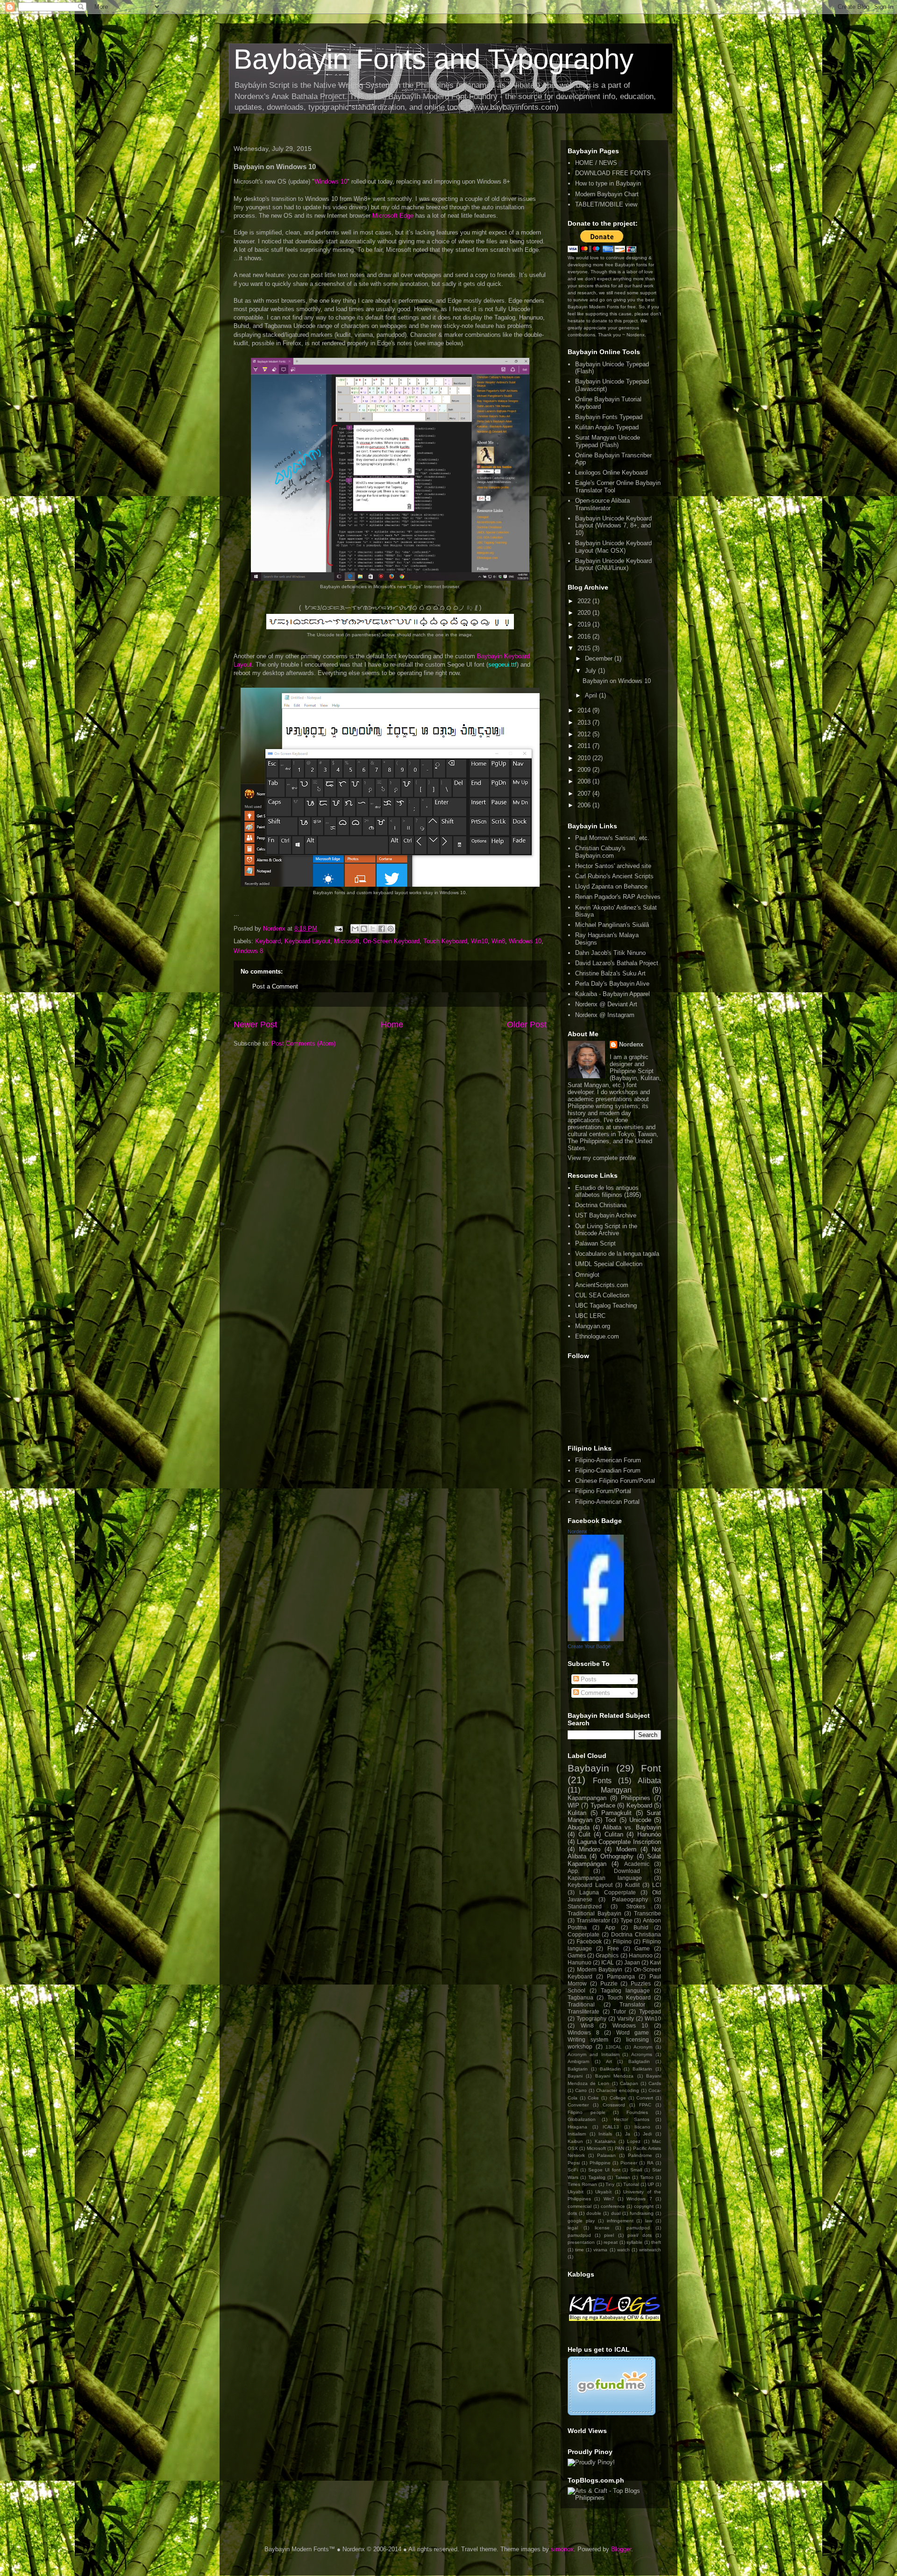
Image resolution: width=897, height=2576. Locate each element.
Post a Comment (275, 986)
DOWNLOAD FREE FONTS (613, 173)
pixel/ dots (640, 2235)
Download (627, 1871)
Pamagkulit (616, 1813)
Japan (632, 1962)
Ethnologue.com (597, 1336)
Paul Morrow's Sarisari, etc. (612, 838)
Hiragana (577, 2127)
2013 (585, 722)
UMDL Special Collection (609, 1264)
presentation (581, 2242)
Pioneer (629, 2163)
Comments (594, 1693)
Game (642, 1948)
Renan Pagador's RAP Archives (618, 897)
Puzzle (609, 1983)
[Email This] (355, 929)
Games (577, 1955)
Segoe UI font (604, 2170)
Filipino (622, 1941)
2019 (585, 624)
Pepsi (574, 2163)
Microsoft (347, 941)
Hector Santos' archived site (613, 866)
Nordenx (631, 1044)
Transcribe (648, 1913)
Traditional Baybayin (594, 1913)
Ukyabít (603, 2192)
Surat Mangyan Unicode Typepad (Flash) (608, 441)
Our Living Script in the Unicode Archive (606, 1230)
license (602, 2228)
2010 (585, 758)
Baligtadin (639, 2061)
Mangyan (616, 1790)
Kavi (655, 1962)
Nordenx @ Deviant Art (606, 1004)
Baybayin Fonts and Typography (434, 59)
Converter (578, 2105)
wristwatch (650, 2250)
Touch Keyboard (445, 941)
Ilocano (642, 2127)
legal (573, 2228)
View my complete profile (602, 1158)
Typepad (650, 2011)
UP (651, 2184)
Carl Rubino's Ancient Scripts (614, 876)
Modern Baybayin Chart (607, 194)
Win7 (609, 2199)
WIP (573, 1805)
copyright (644, 2206)
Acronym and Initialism (594, 2054)
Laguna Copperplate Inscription (619, 1842)
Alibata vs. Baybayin (632, 1827)
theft (656, 2242)
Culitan (614, 1834)
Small (636, 2170)
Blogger (621, 2549)
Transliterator (593, 1920)
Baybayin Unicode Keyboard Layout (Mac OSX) (613, 547)
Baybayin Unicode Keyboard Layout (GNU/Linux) (613, 565)
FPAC (645, 2105)
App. (573, 1871)
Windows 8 (248, 951)
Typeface (603, 1805)
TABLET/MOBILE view (606, 204)
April (592, 695)
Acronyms (642, 2054)
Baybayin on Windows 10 (617, 681)
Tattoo (647, 2177)
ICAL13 (611, 2127)
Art (609, 2061)
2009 (585, 770)
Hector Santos (632, 2119)
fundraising (642, 2213)
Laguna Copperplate (607, 1892)
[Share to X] (373, 929)
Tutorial (631, 2184)
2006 (585, 805)
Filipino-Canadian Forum (608, 1470)
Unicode (640, 1820)
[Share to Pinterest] (391, 929)
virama (600, 2250)
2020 (585, 613)
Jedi (647, 2134)
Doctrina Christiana (601, 1205)
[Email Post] (338, 929)
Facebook (589, 1941)
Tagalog (597, 2177)
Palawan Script (595, 1243)
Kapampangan (587, 1798)
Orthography (617, 1856)
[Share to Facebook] (382, 929)
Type (626, 1920)
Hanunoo (641, 1955)
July (591, 671)
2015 (585, 648)
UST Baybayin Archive (606, 1215)
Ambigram (578, 2061)
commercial (580, 2206)
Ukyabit (576, 2192)
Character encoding (618, 2090)
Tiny (610, 2184)
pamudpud (579, 2235)
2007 (585, 793)
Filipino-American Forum (608, 1460)
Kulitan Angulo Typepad (607, 427)
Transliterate (584, 2011)
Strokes (636, 1906)
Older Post (527, 1025)
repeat (611, 2242)
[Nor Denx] (596, 1639)
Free (613, 1948)
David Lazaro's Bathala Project (617, 963)
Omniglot (587, 1275)
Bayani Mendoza (614, 2076)
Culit (584, 1834)
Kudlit (632, 1885)
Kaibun (575, 2141)
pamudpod (638, 2228)
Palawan (606, 2155)
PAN (619, 2148)
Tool (611, 1820)
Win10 (479, 941)
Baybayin (588, 1768)
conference (613, 2206)
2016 (585, 637)
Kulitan (577, 1813)
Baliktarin (642, 2069)
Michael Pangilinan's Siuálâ (612, 925)
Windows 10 (331, 181)
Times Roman (582, 2184)
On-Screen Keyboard (391, 941)
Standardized (585, 1906)
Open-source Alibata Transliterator (602, 504)
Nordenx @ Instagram (605, 1015)
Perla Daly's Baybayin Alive (612, 984)
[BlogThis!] (364, 929)
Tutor (619, 2011)
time (580, 2250)
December (600, 658)
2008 (585, 781)
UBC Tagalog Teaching (606, 1306)
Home (392, 1025)
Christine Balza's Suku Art (610, 973)
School (577, 1990)
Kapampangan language (605, 1878)
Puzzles (641, 1983)
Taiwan (623, 2177)
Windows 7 (639, 2199)
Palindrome (640, 2155)
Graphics (607, 1955)
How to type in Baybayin (608, 183)
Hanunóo (649, 1834)
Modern (626, 1849)
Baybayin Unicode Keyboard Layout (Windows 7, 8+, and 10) (613, 526)
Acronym (643, 2047)
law (649, 2221)
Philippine (600, 2163)
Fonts (602, 1781)
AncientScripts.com (602, 1285)
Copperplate (584, 1934)
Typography (591, 2018)
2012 (585, 734)
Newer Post (255, 1025)
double (594, 2213)
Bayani (575, 2076)
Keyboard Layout (307, 941)
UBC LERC (590, 1316)
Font (651, 1768)
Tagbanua (580, 1997)
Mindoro (590, 1849)
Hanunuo (580, 1962)
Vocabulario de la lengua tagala (617, 1254)
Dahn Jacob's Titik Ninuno (610, 953)
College (618, 2098)
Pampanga (621, 1976)
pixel (609, 2235)
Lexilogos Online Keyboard (611, 473)
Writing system (588, 2039)
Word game (633, 2032)
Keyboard (268, 941)
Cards (655, 2083)
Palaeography (630, 1899)
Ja (628, 2134)
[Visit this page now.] (612, 2413)
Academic (637, 1864)
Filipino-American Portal (607, 1502)
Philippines (636, 1798)
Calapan (629, 2083)
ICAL (608, 1962)
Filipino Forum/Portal (603, 1491)
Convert (645, 2098)
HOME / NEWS (596, 163)
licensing (637, 2039)
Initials (605, 2134)
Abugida (579, 1827)
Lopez (634, 2141)
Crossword (614, 2105)
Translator (632, 2004)
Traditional (581, 2004)
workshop (580, 2046)
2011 (585, 746)
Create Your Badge (589, 1646)
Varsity (626, 2018)
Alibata (649, 1781)
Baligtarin (578, 2069)
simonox (562, 2549)
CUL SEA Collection (602, 1295)
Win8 (498, 941)
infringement (620, 2221)
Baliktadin (610, 2069)
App (610, 1927)
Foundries (637, 2112)
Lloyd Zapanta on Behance (611, 886)
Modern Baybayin (600, 1969)
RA (650, 2163)
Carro (581, 2090)
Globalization (582, 2119)
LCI (657, 1885)
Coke (593, 2098)
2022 (585, 601)
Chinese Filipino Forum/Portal (615, 1481)
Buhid (641, 1927)
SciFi (573, 2170)
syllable (634, 2242)
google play (581, 2221)
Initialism (577, 2134)
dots (572, 2213)
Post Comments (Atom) (303, 1043)
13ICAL (614, 2047)
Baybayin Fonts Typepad (609, 417)
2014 (585, 710)
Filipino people (587, 2112)
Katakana (605, 2141)
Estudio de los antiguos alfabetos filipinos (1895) (608, 1192)
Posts (588, 1679)
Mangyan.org (593, 1326)
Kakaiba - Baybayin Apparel (612, 994)
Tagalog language (625, 1990)
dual (616, 2213)
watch (623, 2250)
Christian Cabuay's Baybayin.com (600, 852)
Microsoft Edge (393, 216)
